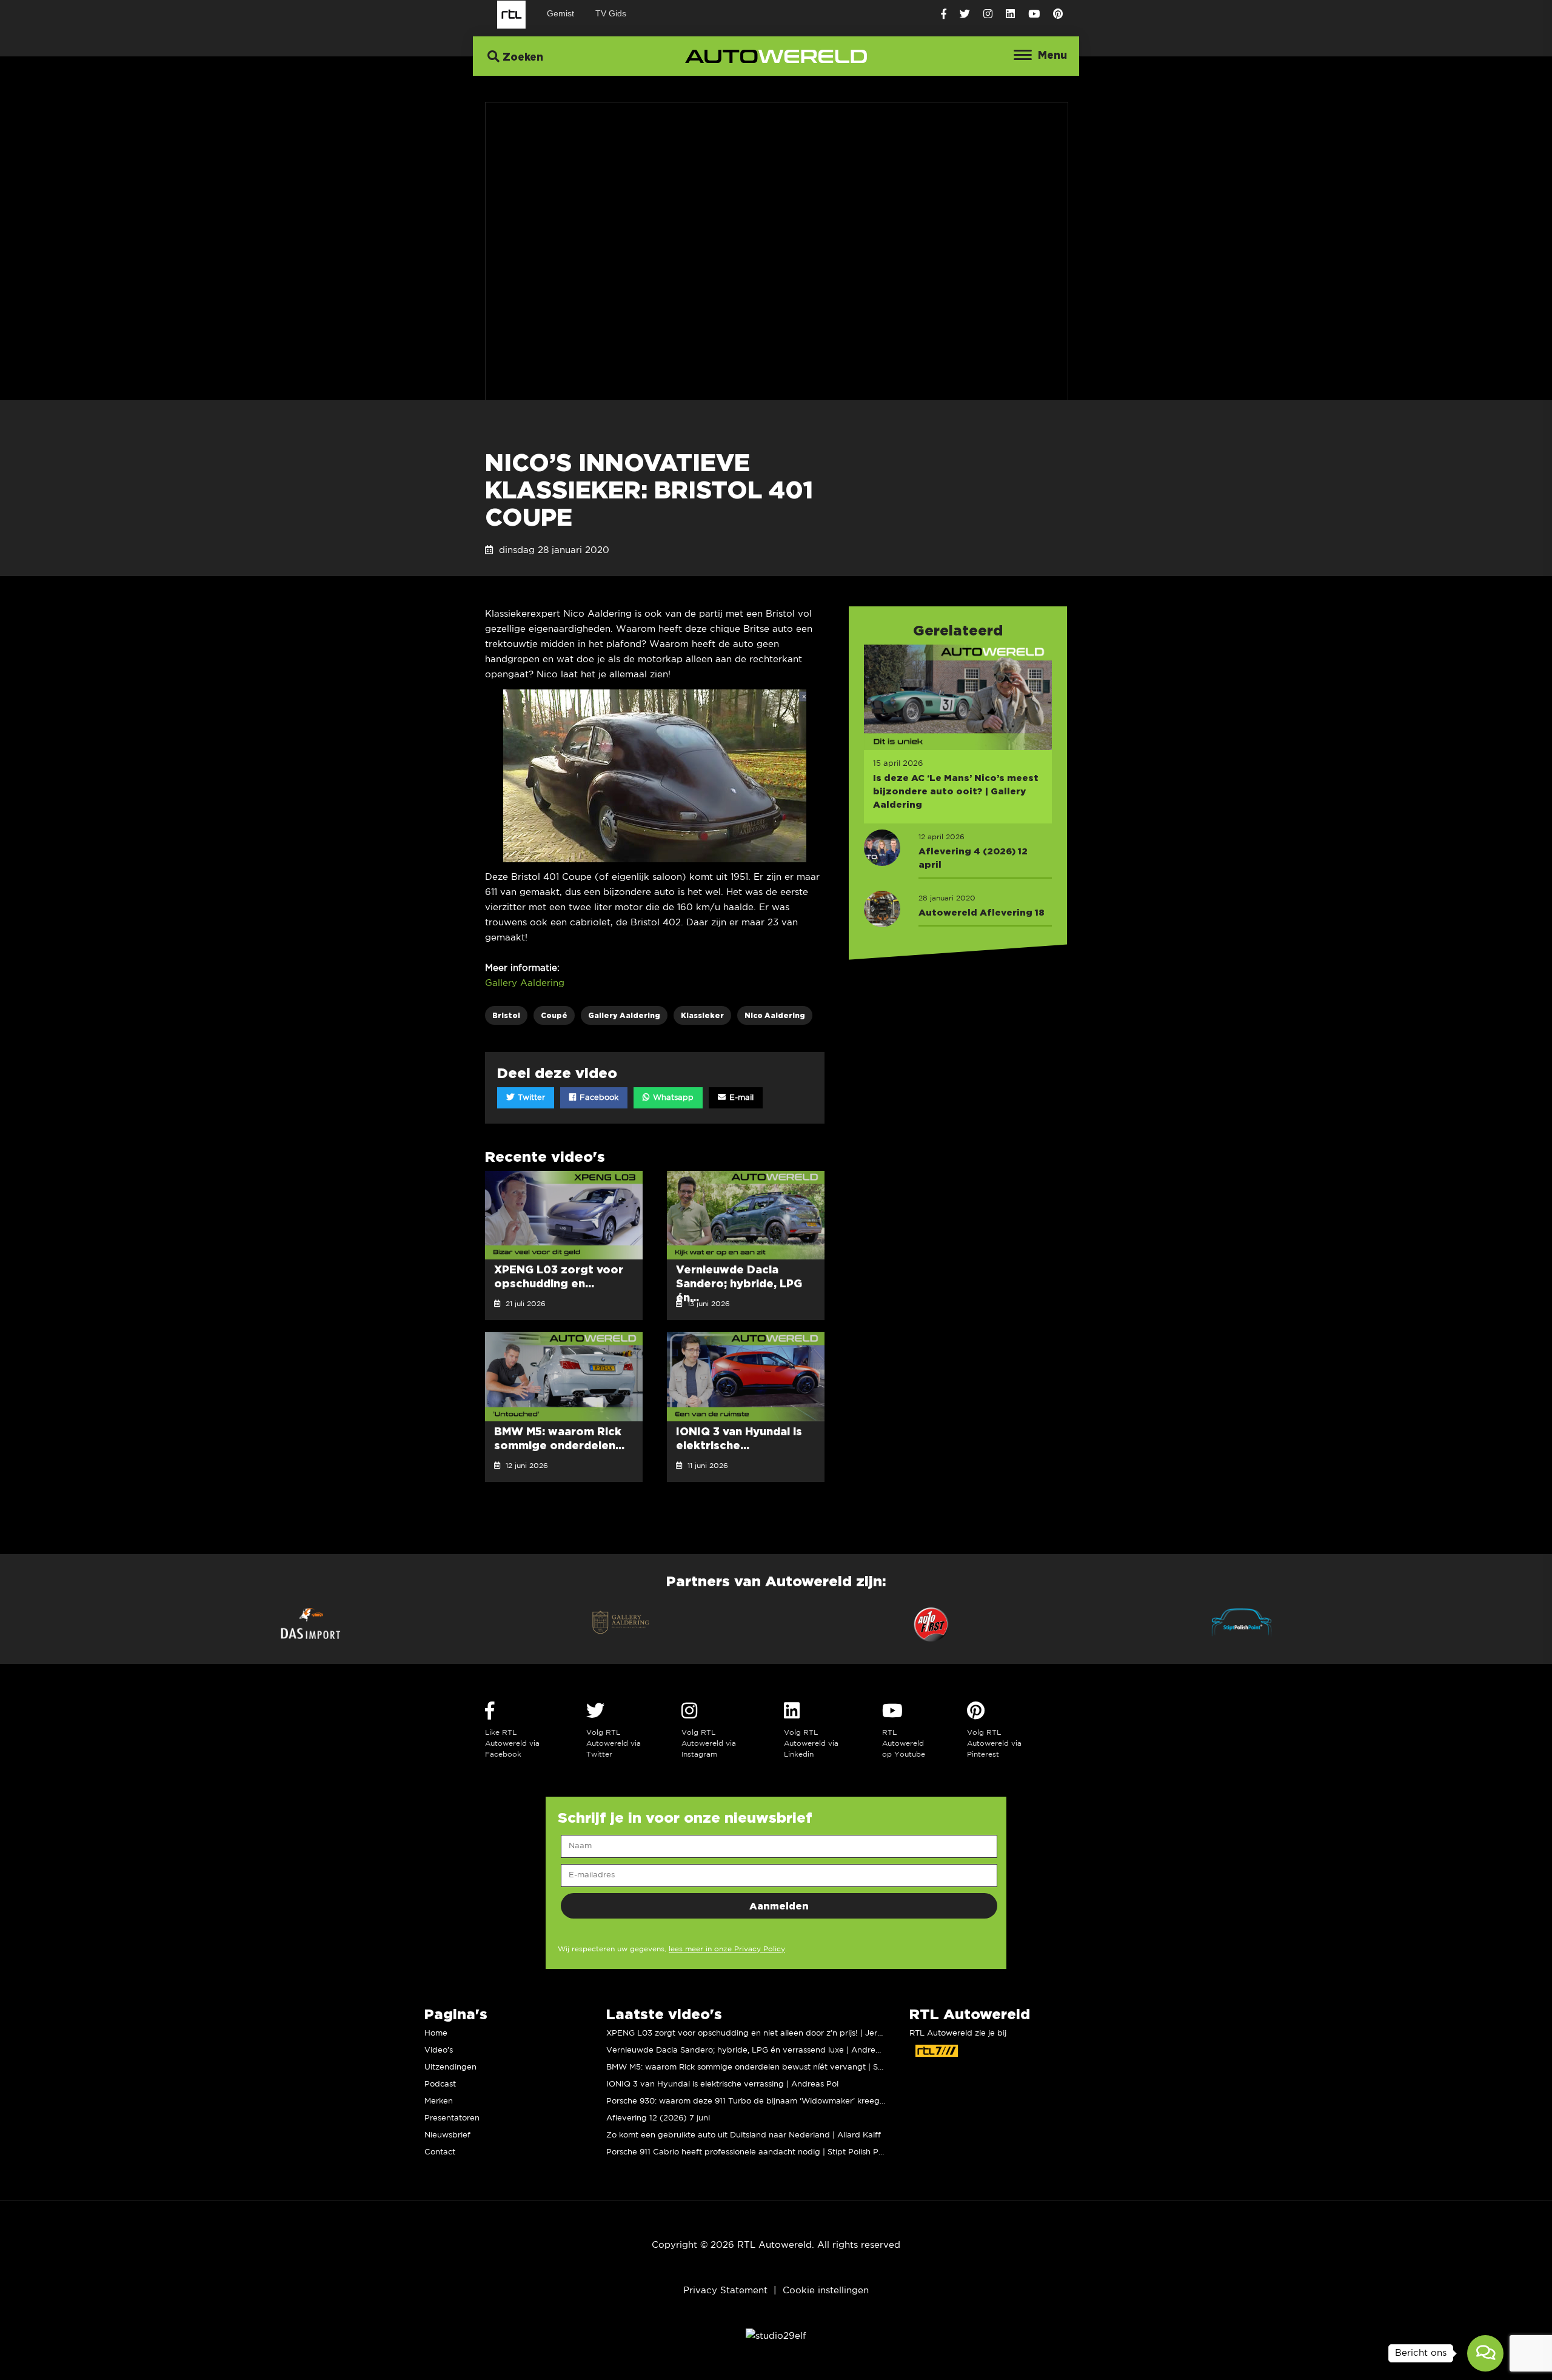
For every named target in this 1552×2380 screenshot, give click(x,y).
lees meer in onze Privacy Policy (727, 1949)
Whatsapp (672, 1098)
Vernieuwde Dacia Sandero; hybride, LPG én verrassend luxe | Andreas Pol (752, 2050)
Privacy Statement (725, 2291)
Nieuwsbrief (447, 2135)
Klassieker (702, 1015)
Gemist (560, 13)
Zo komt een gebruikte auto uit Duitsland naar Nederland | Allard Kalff (744, 2135)
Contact (440, 2152)
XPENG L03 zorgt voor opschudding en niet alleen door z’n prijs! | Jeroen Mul (757, 2033)
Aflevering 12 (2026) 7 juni (658, 2118)
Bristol (506, 1015)
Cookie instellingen (826, 2291)
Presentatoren (452, 2118)
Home (436, 2033)
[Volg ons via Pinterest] (1058, 14)
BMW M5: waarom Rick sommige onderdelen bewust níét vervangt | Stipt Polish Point (772, 2067)
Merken (439, 2101)
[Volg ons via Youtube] (1034, 14)
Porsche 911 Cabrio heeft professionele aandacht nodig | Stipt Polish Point (750, 2152)
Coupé (554, 1015)
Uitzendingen (450, 2067)
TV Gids (611, 13)
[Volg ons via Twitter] (965, 14)
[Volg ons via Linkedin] (1010, 14)
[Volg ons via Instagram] (988, 14)
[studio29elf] (776, 2336)
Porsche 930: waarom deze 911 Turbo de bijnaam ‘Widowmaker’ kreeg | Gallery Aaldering (781, 2101)
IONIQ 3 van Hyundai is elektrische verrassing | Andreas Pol (722, 2084)
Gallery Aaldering (525, 983)
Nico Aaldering (775, 1015)
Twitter (530, 1098)
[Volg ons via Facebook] (944, 14)
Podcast (440, 2084)
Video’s (439, 2050)
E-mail (740, 1098)
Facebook (598, 1098)
